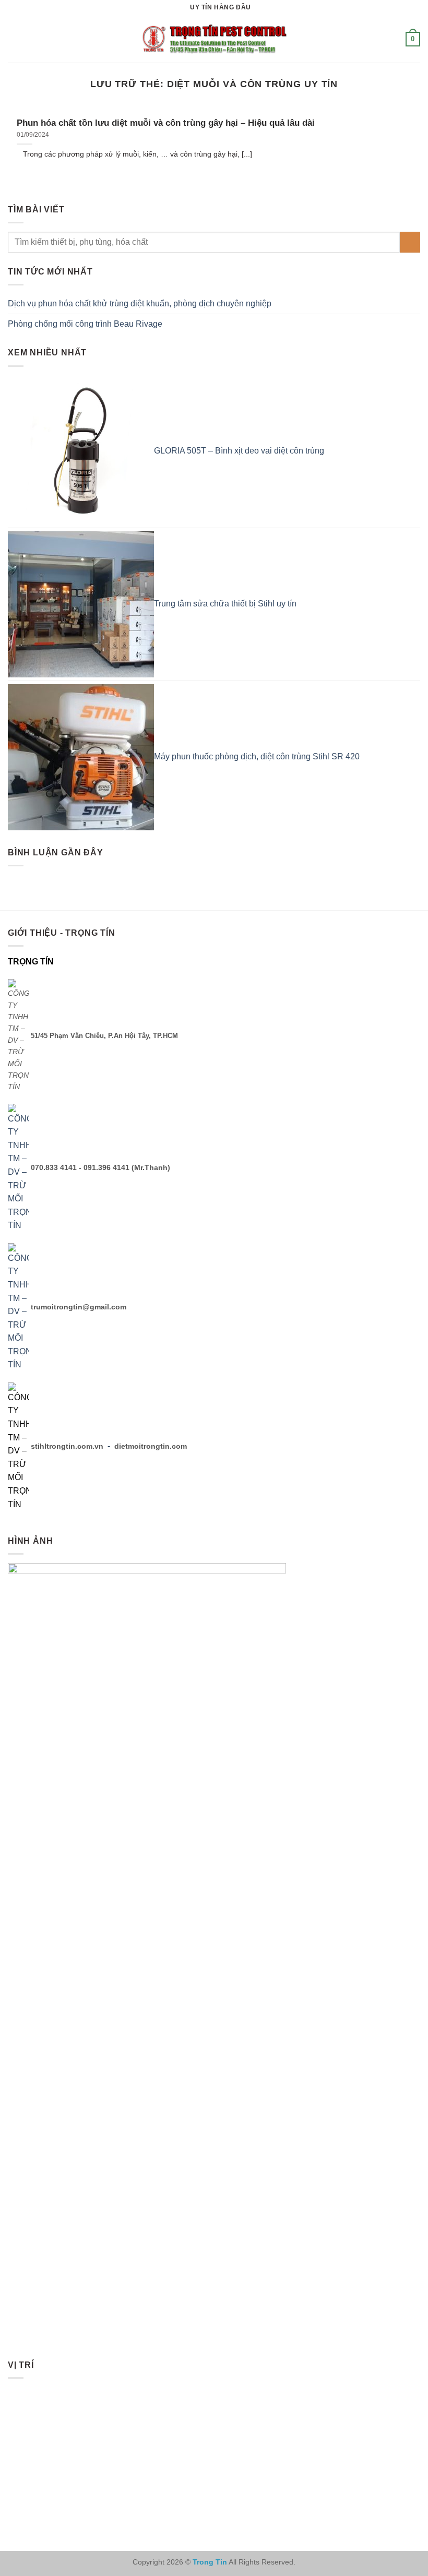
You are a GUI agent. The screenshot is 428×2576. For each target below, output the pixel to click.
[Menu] (14, 39)
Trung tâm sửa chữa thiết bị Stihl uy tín (225, 604)
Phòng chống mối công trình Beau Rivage (85, 324)
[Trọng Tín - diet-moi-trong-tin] (214, 39)
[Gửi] (410, 242)
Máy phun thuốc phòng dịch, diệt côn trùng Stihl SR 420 (257, 756)
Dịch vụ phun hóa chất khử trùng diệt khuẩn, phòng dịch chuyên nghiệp (140, 303)
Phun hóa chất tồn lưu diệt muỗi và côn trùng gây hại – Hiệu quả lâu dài (166, 123)
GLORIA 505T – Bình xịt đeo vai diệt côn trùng (239, 451)
